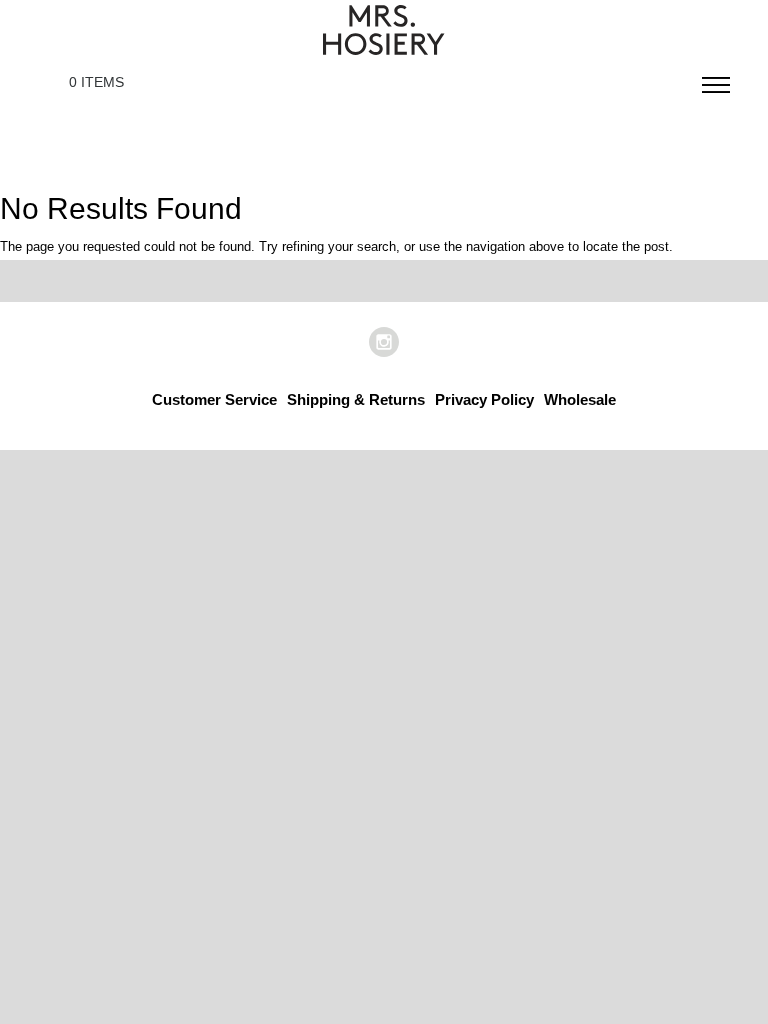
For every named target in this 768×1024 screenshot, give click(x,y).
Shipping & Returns (356, 399)
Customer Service (214, 399)
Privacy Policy (484, 399)
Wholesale (580, 399)
